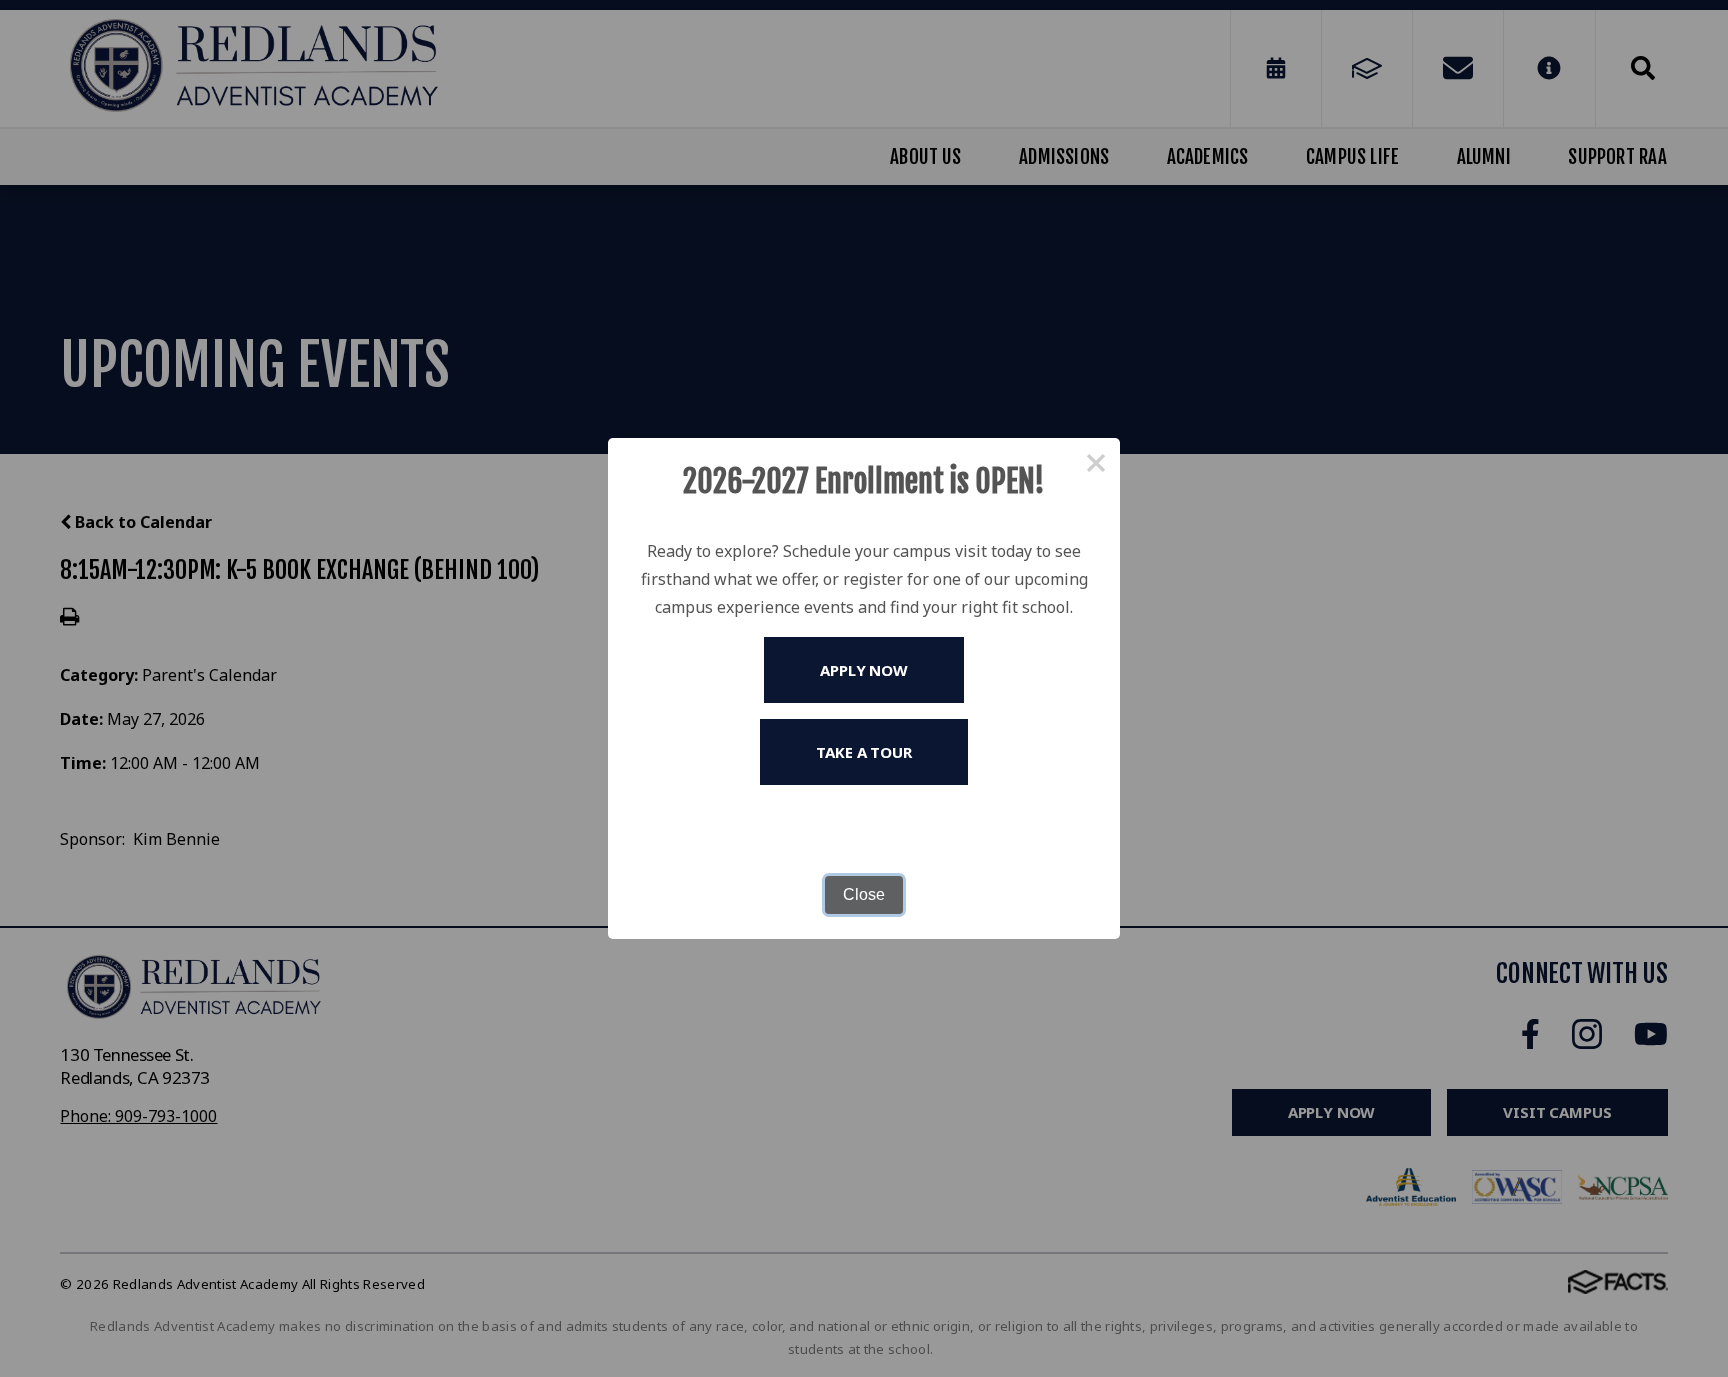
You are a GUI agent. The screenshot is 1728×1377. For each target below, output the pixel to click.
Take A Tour (863, 752)
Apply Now (864, 670)
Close (864, 894)
